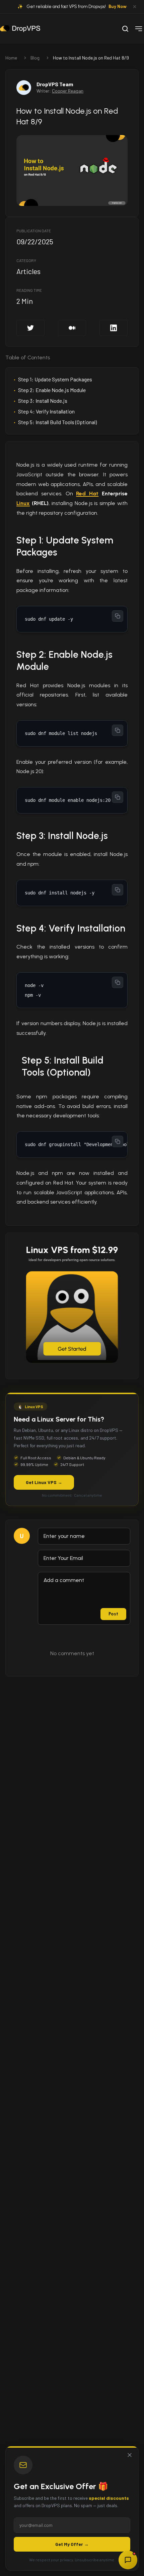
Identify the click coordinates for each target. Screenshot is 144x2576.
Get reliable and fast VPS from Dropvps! (77, 7)
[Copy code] (118, 616)
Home (11, 58)
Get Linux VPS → (44, 1482)
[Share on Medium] (72, 328)
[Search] (125, 29)
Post (113, 1614)
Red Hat (87, 494)
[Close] (130, 2455)
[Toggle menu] (139, 29)
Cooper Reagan (68, 91)
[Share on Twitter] (30, 328)
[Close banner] (135, 7)
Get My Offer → (72, 2544)
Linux (23, 503)
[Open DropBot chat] (128, 2560)
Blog (35, 58)
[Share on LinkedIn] (114, 328)
